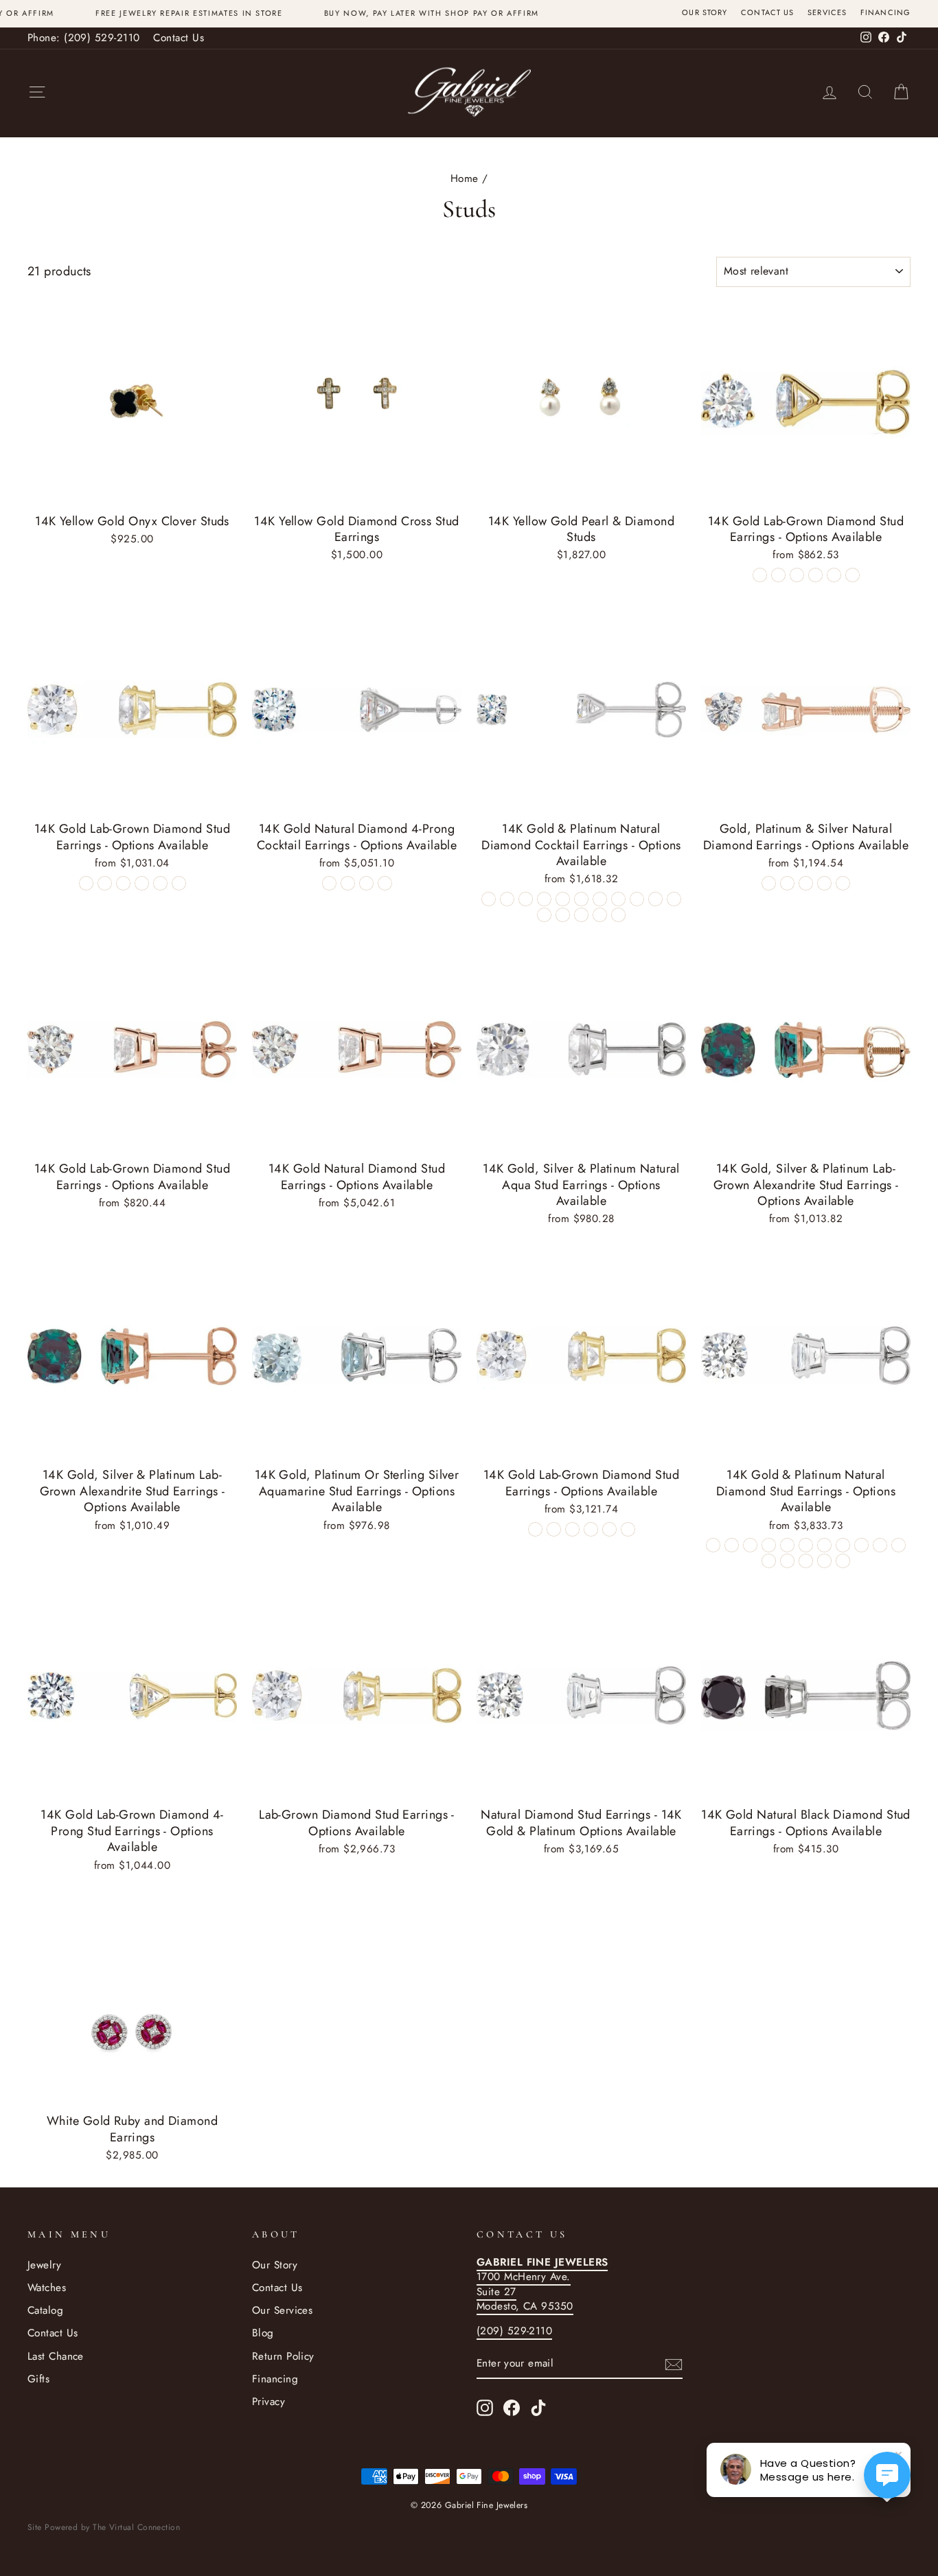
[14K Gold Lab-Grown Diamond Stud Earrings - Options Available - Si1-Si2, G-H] (815, 575)
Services (827, 13)
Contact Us (767, 13)
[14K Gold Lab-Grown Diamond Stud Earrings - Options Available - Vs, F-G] (535, 1529)
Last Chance (56, 2356)
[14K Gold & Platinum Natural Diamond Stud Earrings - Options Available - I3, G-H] (787, 1545)
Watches (47, 2288)
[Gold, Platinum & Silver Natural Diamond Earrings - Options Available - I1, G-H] (769, 883)
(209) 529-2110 (514, 2331)
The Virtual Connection (136, 2527)
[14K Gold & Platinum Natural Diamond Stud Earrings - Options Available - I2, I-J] (713, 1545)
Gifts (38, 2379)
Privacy (268, 2402)
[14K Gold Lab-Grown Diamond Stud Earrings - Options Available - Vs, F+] (760, 575)
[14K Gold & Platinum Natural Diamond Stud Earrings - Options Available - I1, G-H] (769, 1561)
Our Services (282, 2310)
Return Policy (283, 2356)
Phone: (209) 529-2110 (83, 38)
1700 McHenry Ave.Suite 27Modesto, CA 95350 (542, 2284)
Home (465, 179)
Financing (885, 13)
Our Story (705, 13)
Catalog (45, 2310)
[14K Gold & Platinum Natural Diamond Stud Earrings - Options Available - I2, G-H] (899, 1545)
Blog (263, 2333)
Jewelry (44, 2265)
